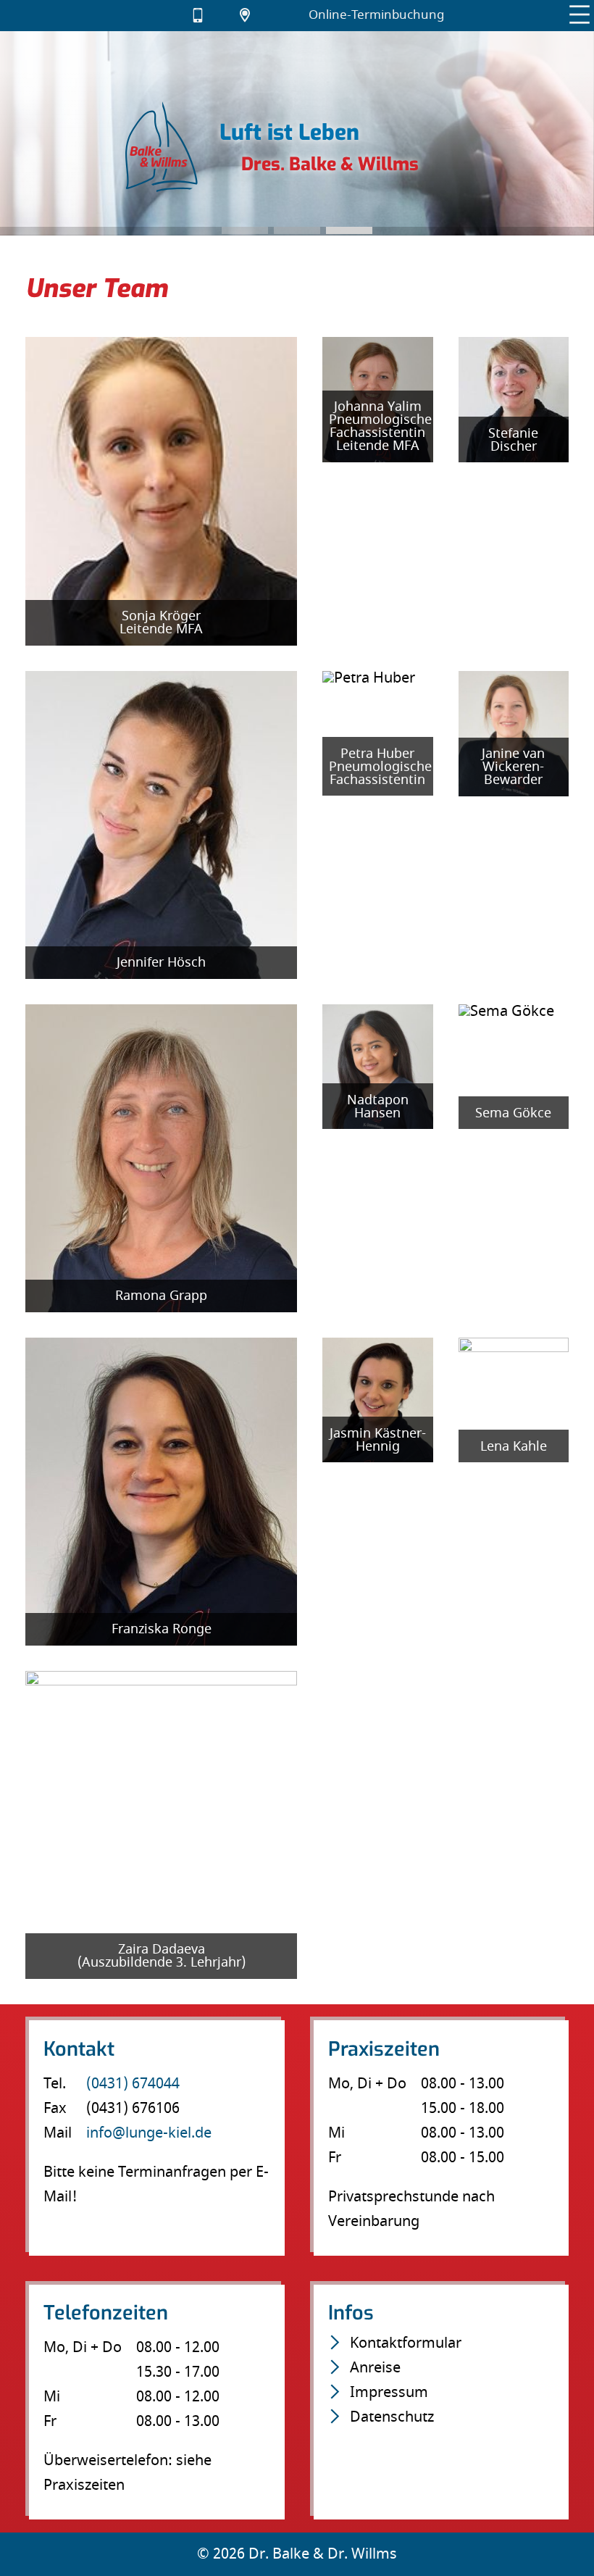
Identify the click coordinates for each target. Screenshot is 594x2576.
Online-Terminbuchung (376, 15)
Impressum (389, 2392)
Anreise (375, 2368)
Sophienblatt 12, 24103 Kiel (253, 16)
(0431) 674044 (206, 16)
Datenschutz (392, 2417)
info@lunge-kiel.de (159, 16)
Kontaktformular (406, 2343)
